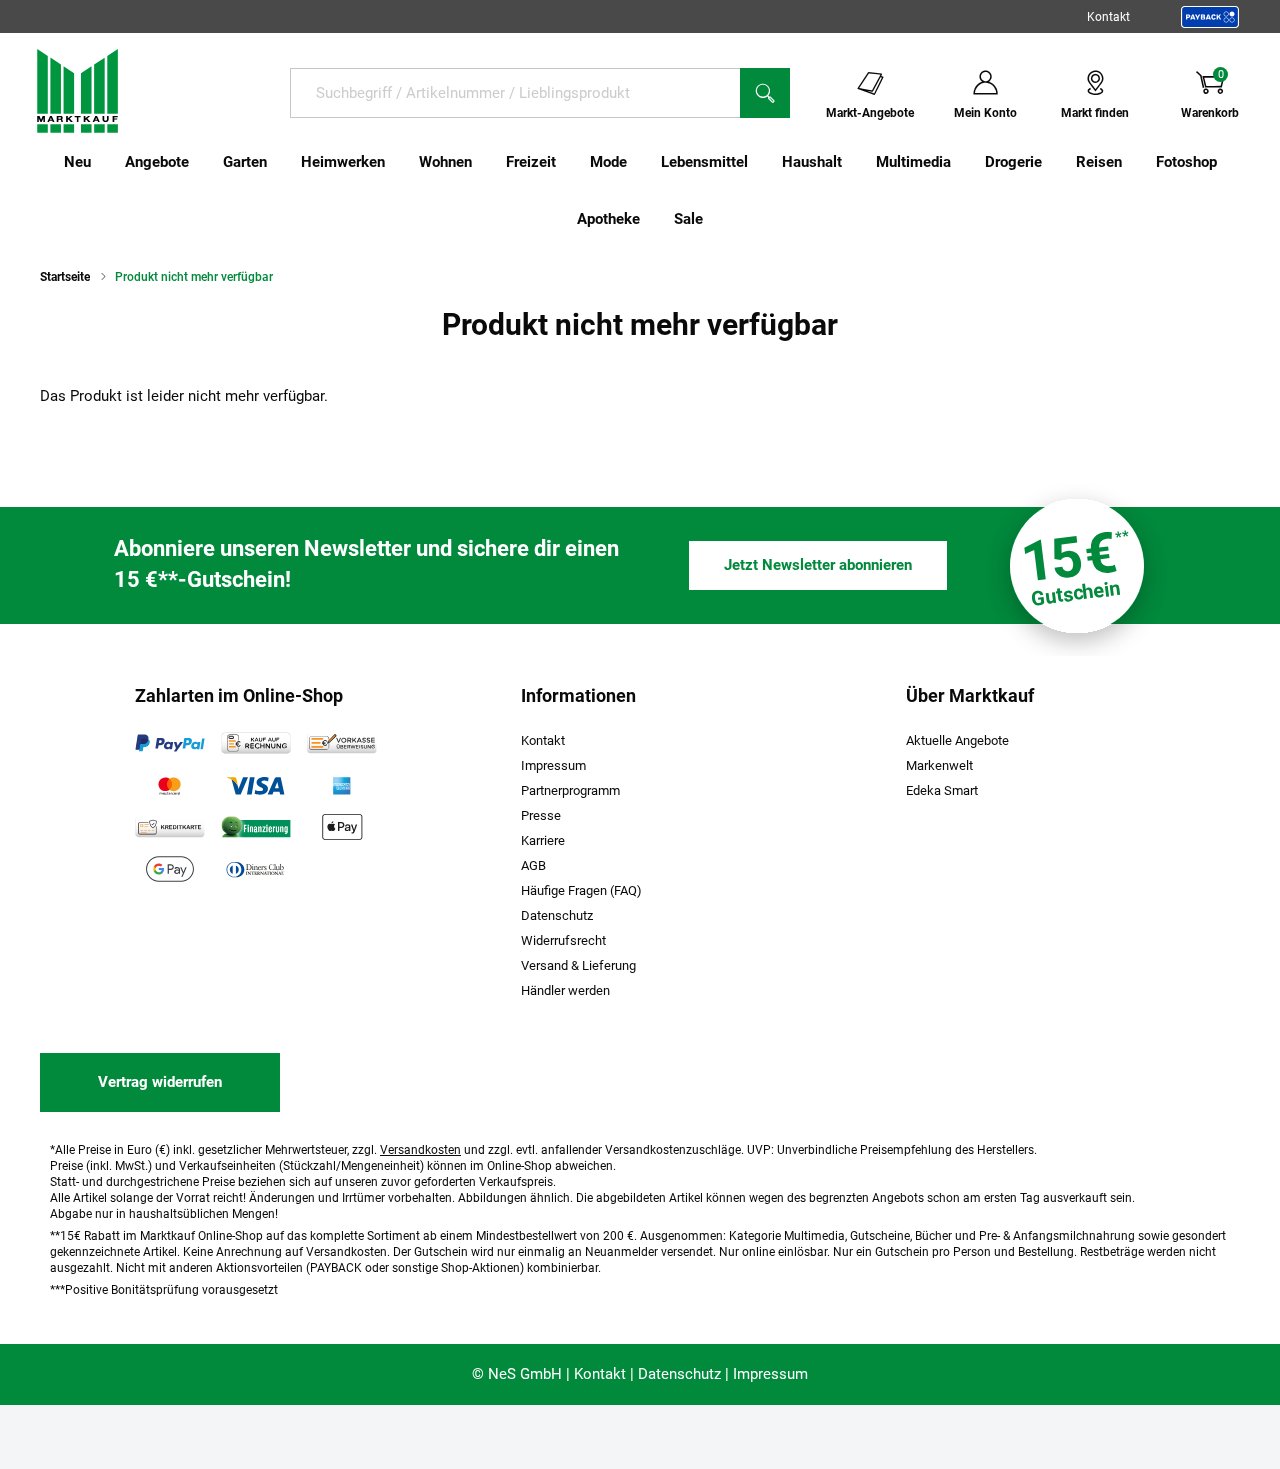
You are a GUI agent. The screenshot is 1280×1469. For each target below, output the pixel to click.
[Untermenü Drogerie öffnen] (1055, 162)
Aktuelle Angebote (957, 740)
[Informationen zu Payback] (1210, 17)
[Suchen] (765, 93)
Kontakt (1108, 17)
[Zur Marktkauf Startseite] (77, 90)
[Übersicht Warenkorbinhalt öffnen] (1255, 92)
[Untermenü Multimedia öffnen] (964, 162)
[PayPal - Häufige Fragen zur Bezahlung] (170, 743)
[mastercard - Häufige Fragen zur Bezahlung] (170, 785)
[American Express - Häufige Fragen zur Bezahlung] (342, 785)
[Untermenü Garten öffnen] (280, 162)
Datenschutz (557, 915)
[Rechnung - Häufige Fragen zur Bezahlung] (256, 743)
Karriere (543, 840)
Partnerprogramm (570, 790)
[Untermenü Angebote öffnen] (202, 162)
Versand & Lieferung (578, 965)
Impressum (553, 765)
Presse (541, 815)
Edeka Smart (942, 790)
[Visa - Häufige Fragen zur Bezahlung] (256, 785)
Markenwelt (939, 765)
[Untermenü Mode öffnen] (640, 162)
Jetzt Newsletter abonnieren (818, 565)
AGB (533, 865)
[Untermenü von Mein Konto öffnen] (1030, 92)
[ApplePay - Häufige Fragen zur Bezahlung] (342, 827)
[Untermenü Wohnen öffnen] (485, 162)
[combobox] (515, 93)
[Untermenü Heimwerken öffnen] (398, 162)
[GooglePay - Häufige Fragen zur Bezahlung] (170, 869)
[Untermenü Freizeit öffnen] (569, 162)
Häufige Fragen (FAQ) (581, 890)
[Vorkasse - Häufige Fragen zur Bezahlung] (342, 743)
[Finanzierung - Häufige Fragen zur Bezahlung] (256, 827)
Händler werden (565, 990)
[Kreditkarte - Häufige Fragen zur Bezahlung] (170, 827)
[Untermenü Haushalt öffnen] (855, 162)
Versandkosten (420, 1150)
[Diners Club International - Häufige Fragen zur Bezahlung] (256, 869)
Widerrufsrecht (563, 940)
